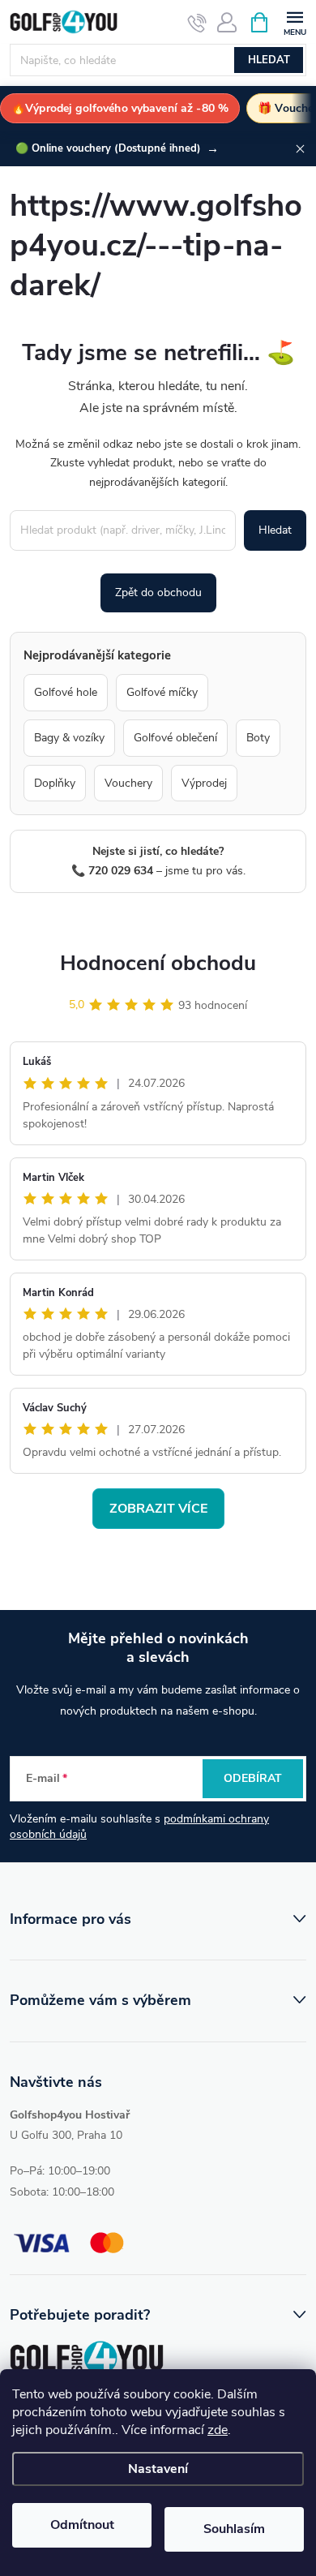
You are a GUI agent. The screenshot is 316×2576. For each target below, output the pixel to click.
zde (218, 2430)
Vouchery (128, 783)
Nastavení (158, 2469)
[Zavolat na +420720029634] (197, 23)
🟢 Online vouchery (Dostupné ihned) (117, 148)
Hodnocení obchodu (158, 963)
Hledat (269, 60)
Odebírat (253, 1778)
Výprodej (204, 783)
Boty (258, 738)
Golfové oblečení (175, 738)
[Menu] (295, 21)
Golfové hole (66, 692)
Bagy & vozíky (69, 738)
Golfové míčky (162, 692)
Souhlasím (234, 2529)
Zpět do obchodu (158, 592)
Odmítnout (82, 2525)
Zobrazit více (158, 1509)
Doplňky (55, 783)
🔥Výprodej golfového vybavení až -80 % (120, 108)
